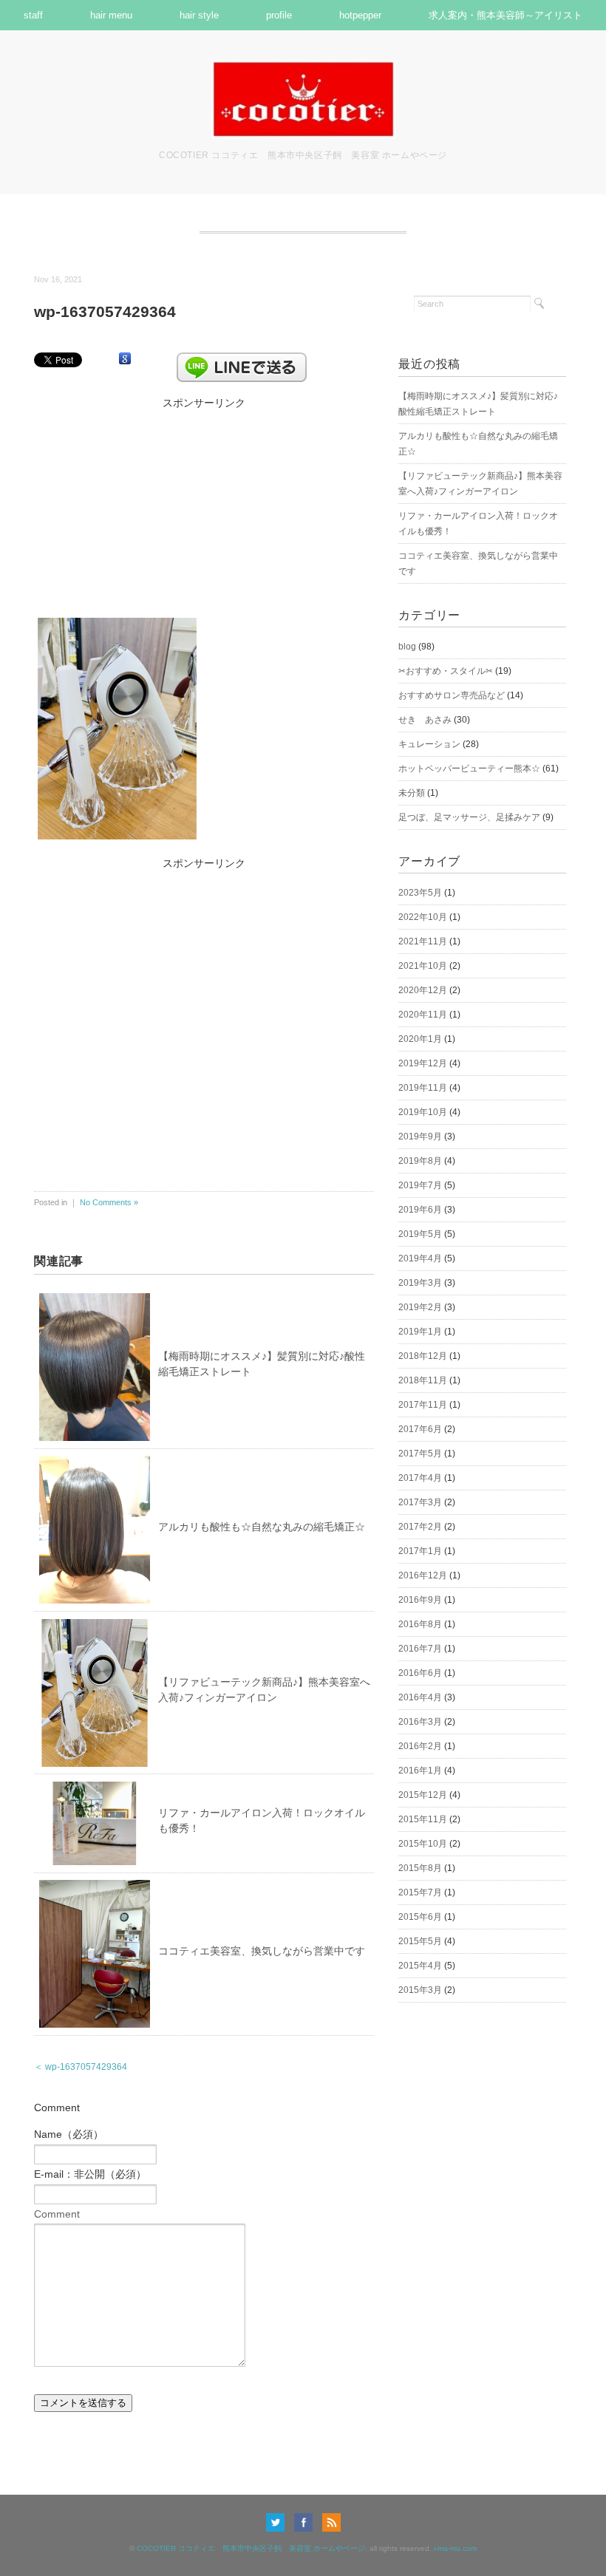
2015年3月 (420, 1990)
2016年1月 (420, 1771)
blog (407, 647)
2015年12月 (423, 1795)
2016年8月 (420, 1624)
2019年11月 (423, 1088)
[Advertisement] (204, 505)
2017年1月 (420, 1551)
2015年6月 (420, 1917)
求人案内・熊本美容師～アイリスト (505, 15)
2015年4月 (420, 1966)
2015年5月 (420, 1941)
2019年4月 (420, 1258)
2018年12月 (423, 1356)
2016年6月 (420, 1673)
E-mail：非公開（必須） (90, 2174)
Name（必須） (69, 2134)
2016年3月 (420, 1722)
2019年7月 (420, 1185)
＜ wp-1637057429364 (81, 2067)
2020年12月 (423, 990)
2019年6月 (420, 1210)
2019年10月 (423, 1112)
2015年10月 (423, 1844)
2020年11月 (423, 1015)
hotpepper (360, 15)
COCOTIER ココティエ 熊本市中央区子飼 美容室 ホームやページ (251, 2548)
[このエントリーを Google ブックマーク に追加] (125, 359)
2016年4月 (420, 1697)
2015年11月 (423, 1819)
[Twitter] (279, 2522)
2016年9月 (420, 1600)
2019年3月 (420, 1283)
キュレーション (429, 744)
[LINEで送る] (242, 359)
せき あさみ (425, 720)
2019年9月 (420, 1137)
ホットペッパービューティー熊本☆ (469, 769)
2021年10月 (423, 966)
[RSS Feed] (331, 2522)
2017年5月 (420, 1454)
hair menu (111, 15)
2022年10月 (423, 917)
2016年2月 (420, 1746)
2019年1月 (420, 1332)
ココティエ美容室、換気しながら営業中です (262, 1951)
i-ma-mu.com (455, 2548)
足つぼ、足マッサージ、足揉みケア (469, 817)
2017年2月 (420, 1527)
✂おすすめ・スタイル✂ (446, 671)
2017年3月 (420, 1502)
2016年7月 (420, 1649)
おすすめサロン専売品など (452, 695)
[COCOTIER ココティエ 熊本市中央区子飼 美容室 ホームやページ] (303, 69)
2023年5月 (420, 893)
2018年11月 (423, 1380)
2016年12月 (423, 1575)
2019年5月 (420, 1234)
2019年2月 (420, 1307)
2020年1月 (420, 1039)
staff (33, 15)
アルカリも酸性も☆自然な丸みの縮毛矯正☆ (262, 1527)
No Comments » (109, 1202)
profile (279, 15)
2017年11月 (423, 1405)
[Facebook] (307, 2522)
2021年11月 (423, 941)
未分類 (412, 793)
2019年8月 (420, 1161)
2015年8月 (420, 1868)
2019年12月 (423, 1063)
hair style (199, 15)
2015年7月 (420, 1892)
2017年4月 (420, 1478)
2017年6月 (420, 1429)
